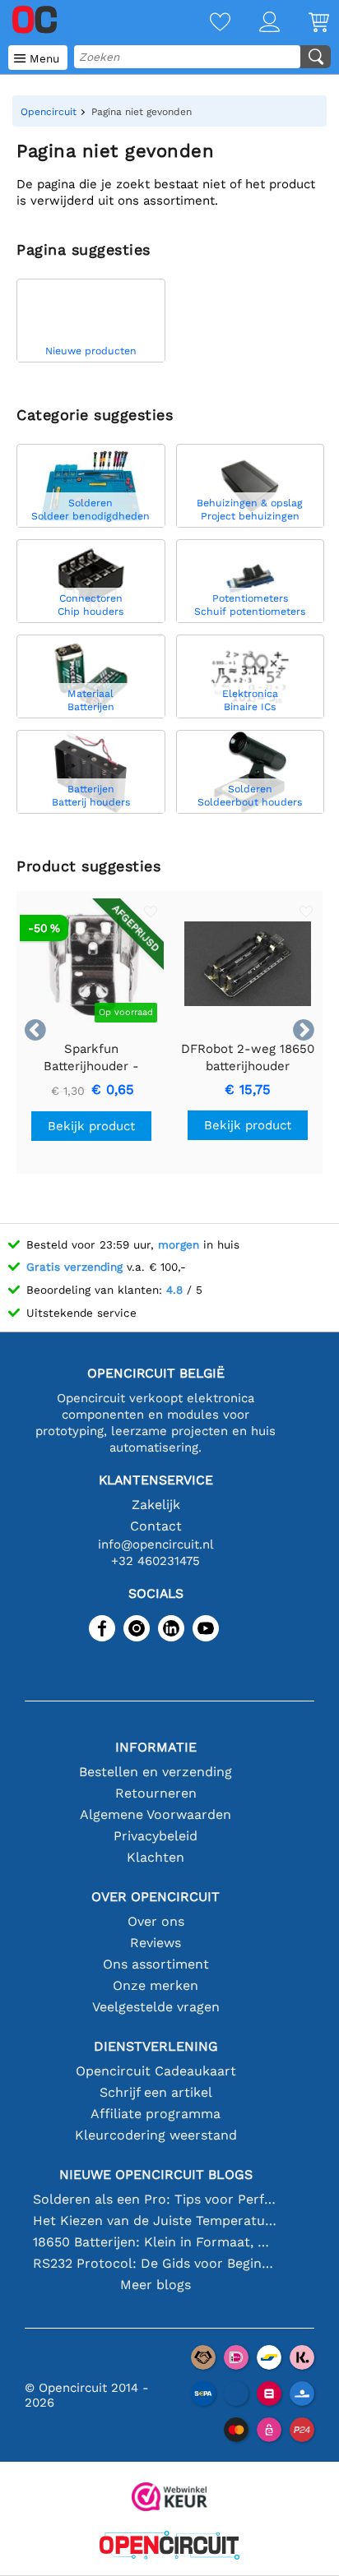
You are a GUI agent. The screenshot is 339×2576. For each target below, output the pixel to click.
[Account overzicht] (255, 23)
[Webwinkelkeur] (169, 2498)
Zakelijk (156, 1505)
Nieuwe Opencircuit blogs (156, 2174)
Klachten (156, 1857)
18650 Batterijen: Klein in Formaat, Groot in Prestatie (156, 2242)
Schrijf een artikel (156, 2092)
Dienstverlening (156, 2046)
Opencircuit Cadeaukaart (156, 2071)
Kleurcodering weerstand (156, 2135)
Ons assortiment (156, 1964)
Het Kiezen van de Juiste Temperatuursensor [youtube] (156, 2221)
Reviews (156, 1943)
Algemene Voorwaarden (156, 1814)
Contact (156, 1526)
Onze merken (156, 1985)
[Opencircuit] (169, 2547)
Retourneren (156, 1793)
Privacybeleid (156, 1836)
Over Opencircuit (156, 1897)
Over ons (156, 1921)
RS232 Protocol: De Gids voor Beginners (156, 2263)
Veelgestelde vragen (156, 2007)
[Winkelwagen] (304, 23)
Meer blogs (156, 2285)
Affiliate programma (156, 2114)
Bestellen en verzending (156, 1772)
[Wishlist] (206, 23)
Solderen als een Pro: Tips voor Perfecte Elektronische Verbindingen (156, 2199)
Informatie (156, 1747)
